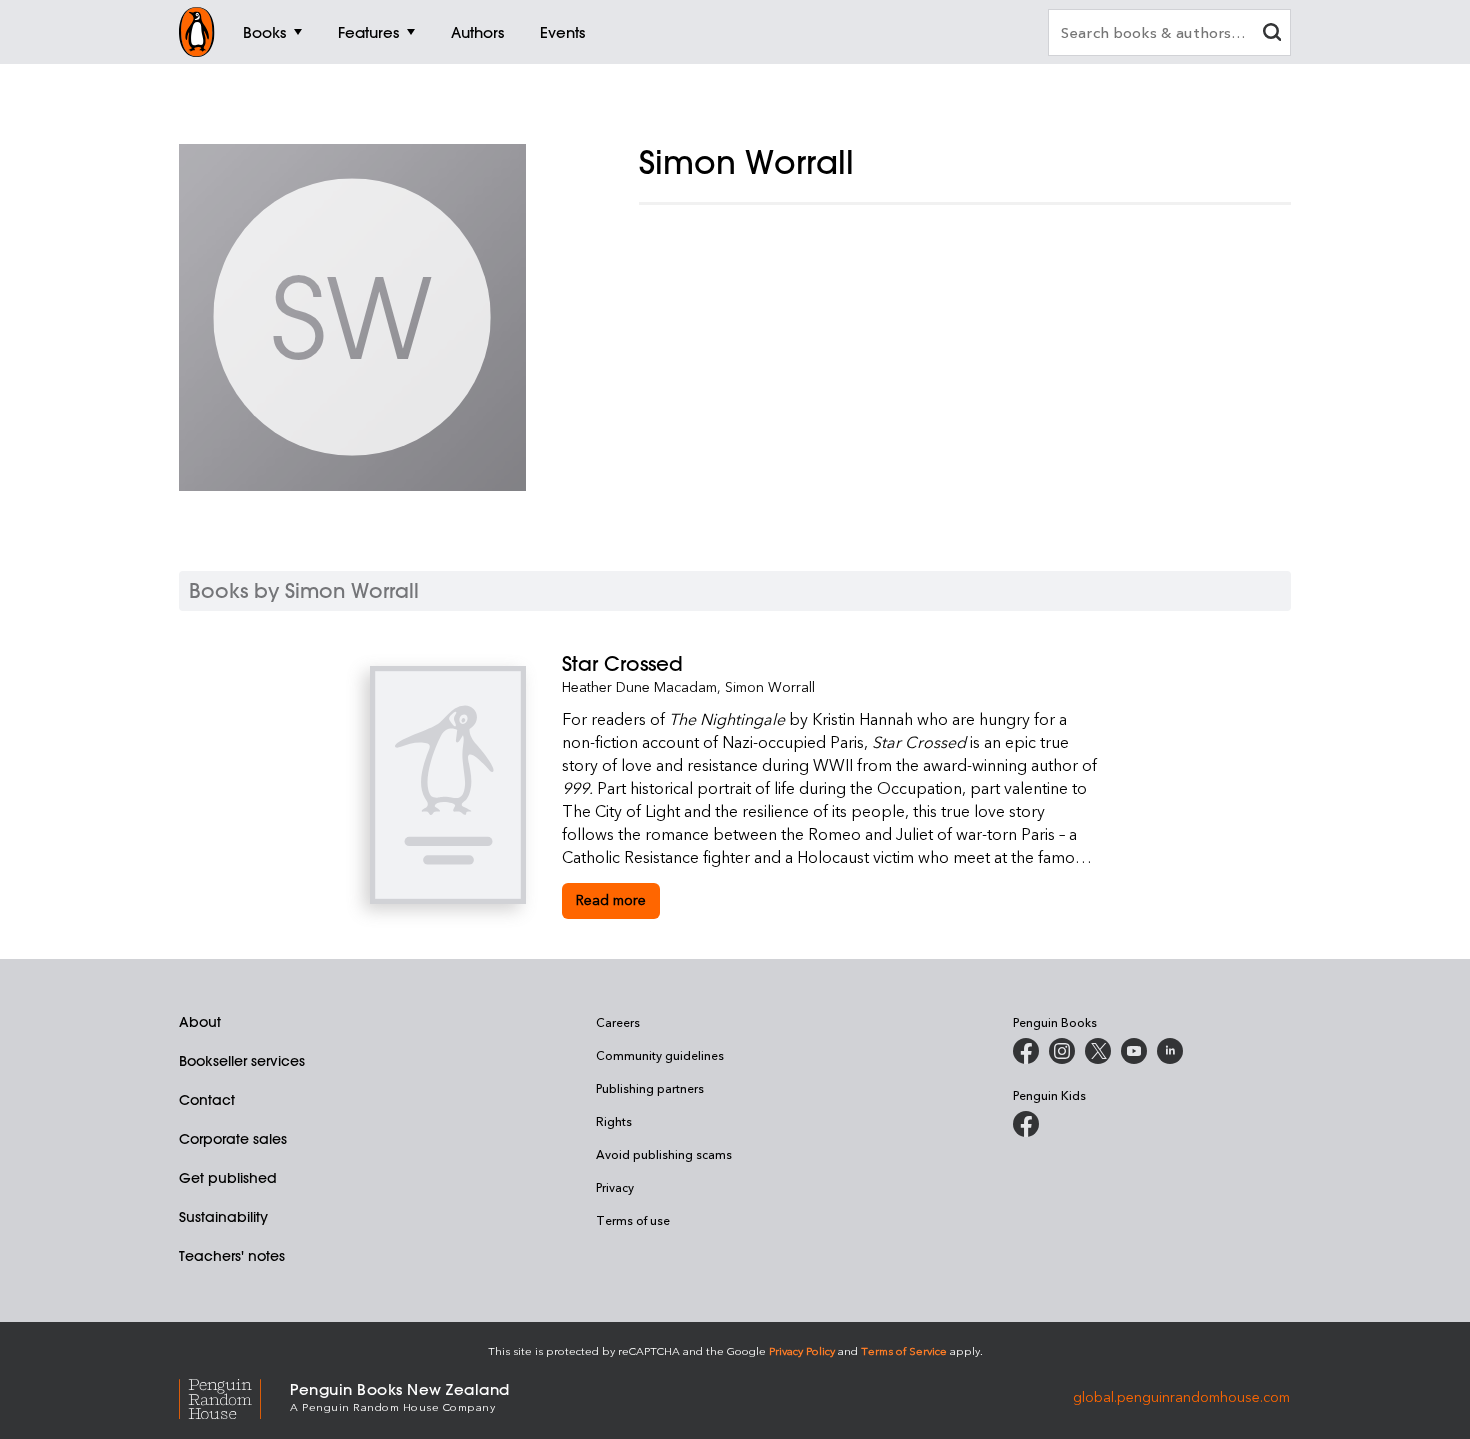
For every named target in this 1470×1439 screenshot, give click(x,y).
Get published (228, 1178)
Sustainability (223, 1217)
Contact (207, 1100)
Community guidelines (660, 1055)
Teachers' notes (232, 1256)
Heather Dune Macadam (639, 686)
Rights (614, 1121)
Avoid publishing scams (664, 1154)
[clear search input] (1272, 34)
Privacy (615, 1187)
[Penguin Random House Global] (234, 1396)
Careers (618, 1022)
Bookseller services (242, 1061)
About (200, 1022)
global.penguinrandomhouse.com (1181, 1395)
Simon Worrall (770, 686)
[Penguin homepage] (197, 32)
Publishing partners (650, 1088)
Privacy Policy (802, 1350)
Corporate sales (233, 1139)
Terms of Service (904, 1350)
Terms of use (633, 1220)
